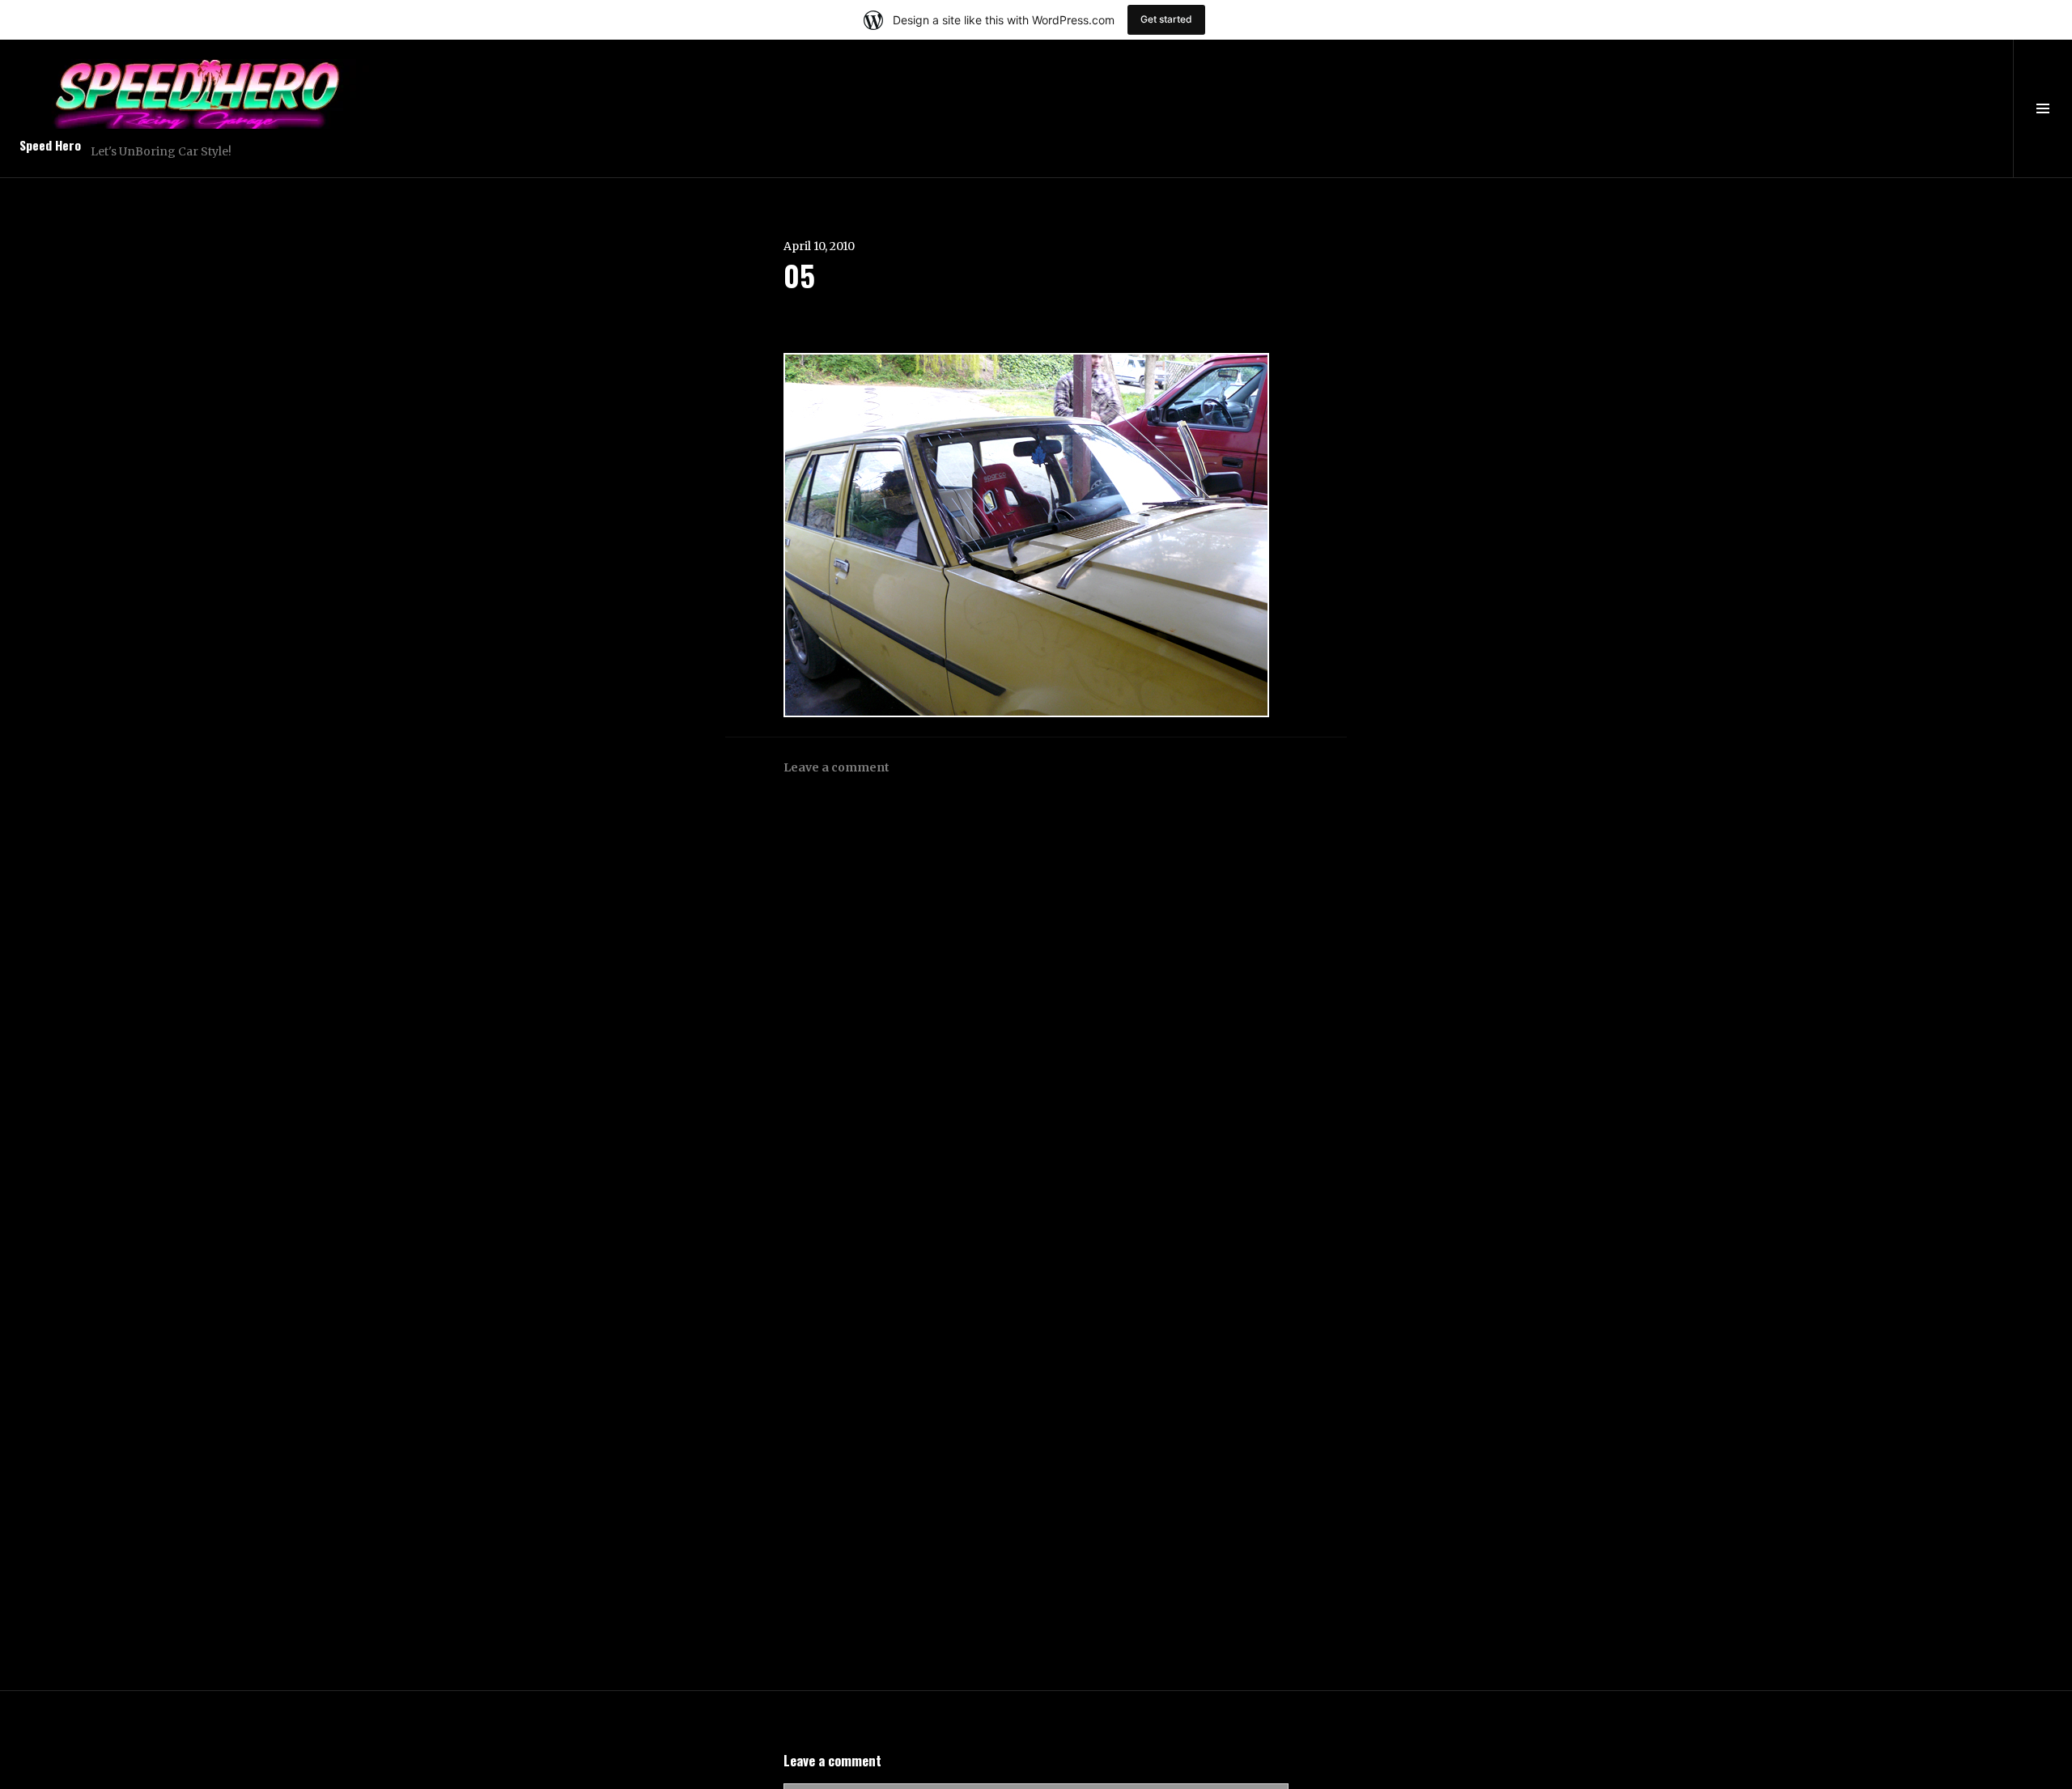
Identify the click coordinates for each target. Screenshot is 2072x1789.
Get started (1166, 19)
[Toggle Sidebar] (2042, 108)
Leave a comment (836, 767)
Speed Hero (50, 145)
